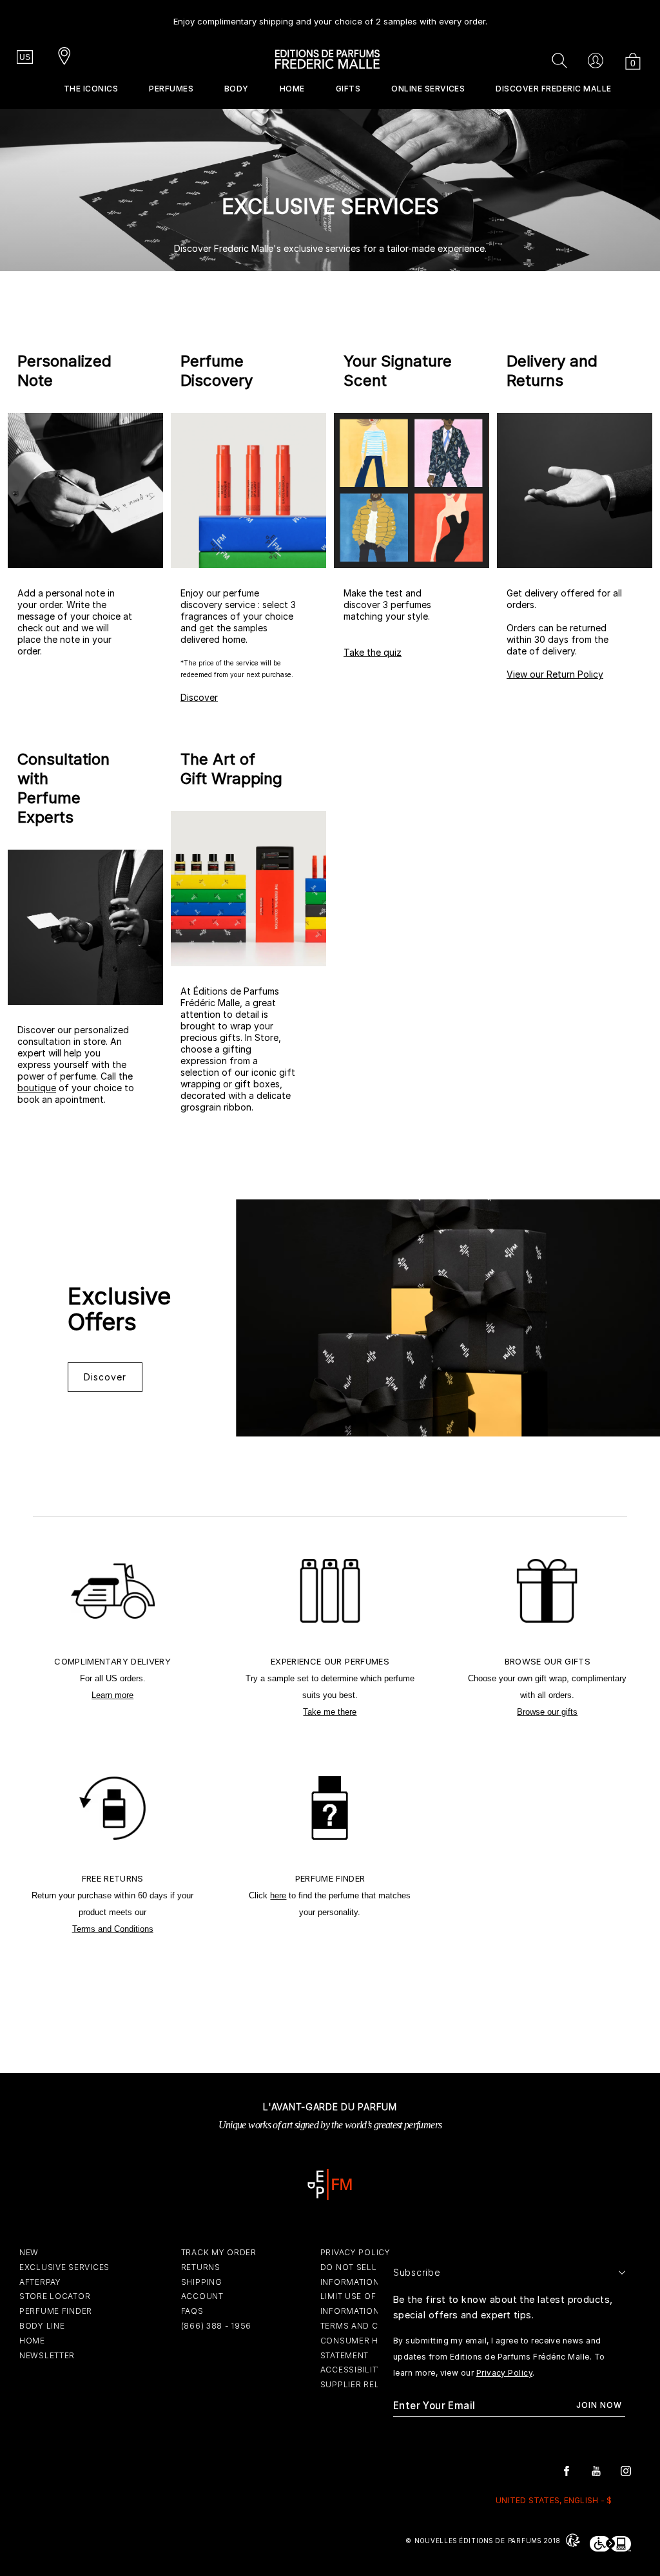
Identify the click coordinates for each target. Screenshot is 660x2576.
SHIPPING (202, 2282)
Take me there (330, 1712)
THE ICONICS (91, 89)
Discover (199, 697)
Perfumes (171, 89)
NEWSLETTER (47, 2355)
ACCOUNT (202, 2296)
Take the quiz (373, 652)
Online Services (428, 89)
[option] (330, 16)
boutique (37, 1088)
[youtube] (596, 2470)
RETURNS (201, 2267)
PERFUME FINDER (56, 2311)
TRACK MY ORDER (219, 2252)
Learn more (112, 1695)
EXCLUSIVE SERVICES (64, 2267)
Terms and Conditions (113, 1929)
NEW (29, 2252)
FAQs (192, 2311)
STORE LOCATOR (55, 2296)
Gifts (348, 89)
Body (237, 89)
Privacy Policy (504, 2373)
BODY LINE (42, 2326)
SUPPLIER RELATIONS (365, 2384)
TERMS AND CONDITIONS (373, 2326)
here (278, 1895)
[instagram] (626, 2470)
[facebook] (567, 2470)
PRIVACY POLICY (355, 2252)
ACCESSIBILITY (352, 2370)
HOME (32, 2341)
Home (292, 89)
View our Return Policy (555, 674)
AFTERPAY (40, 2282)
